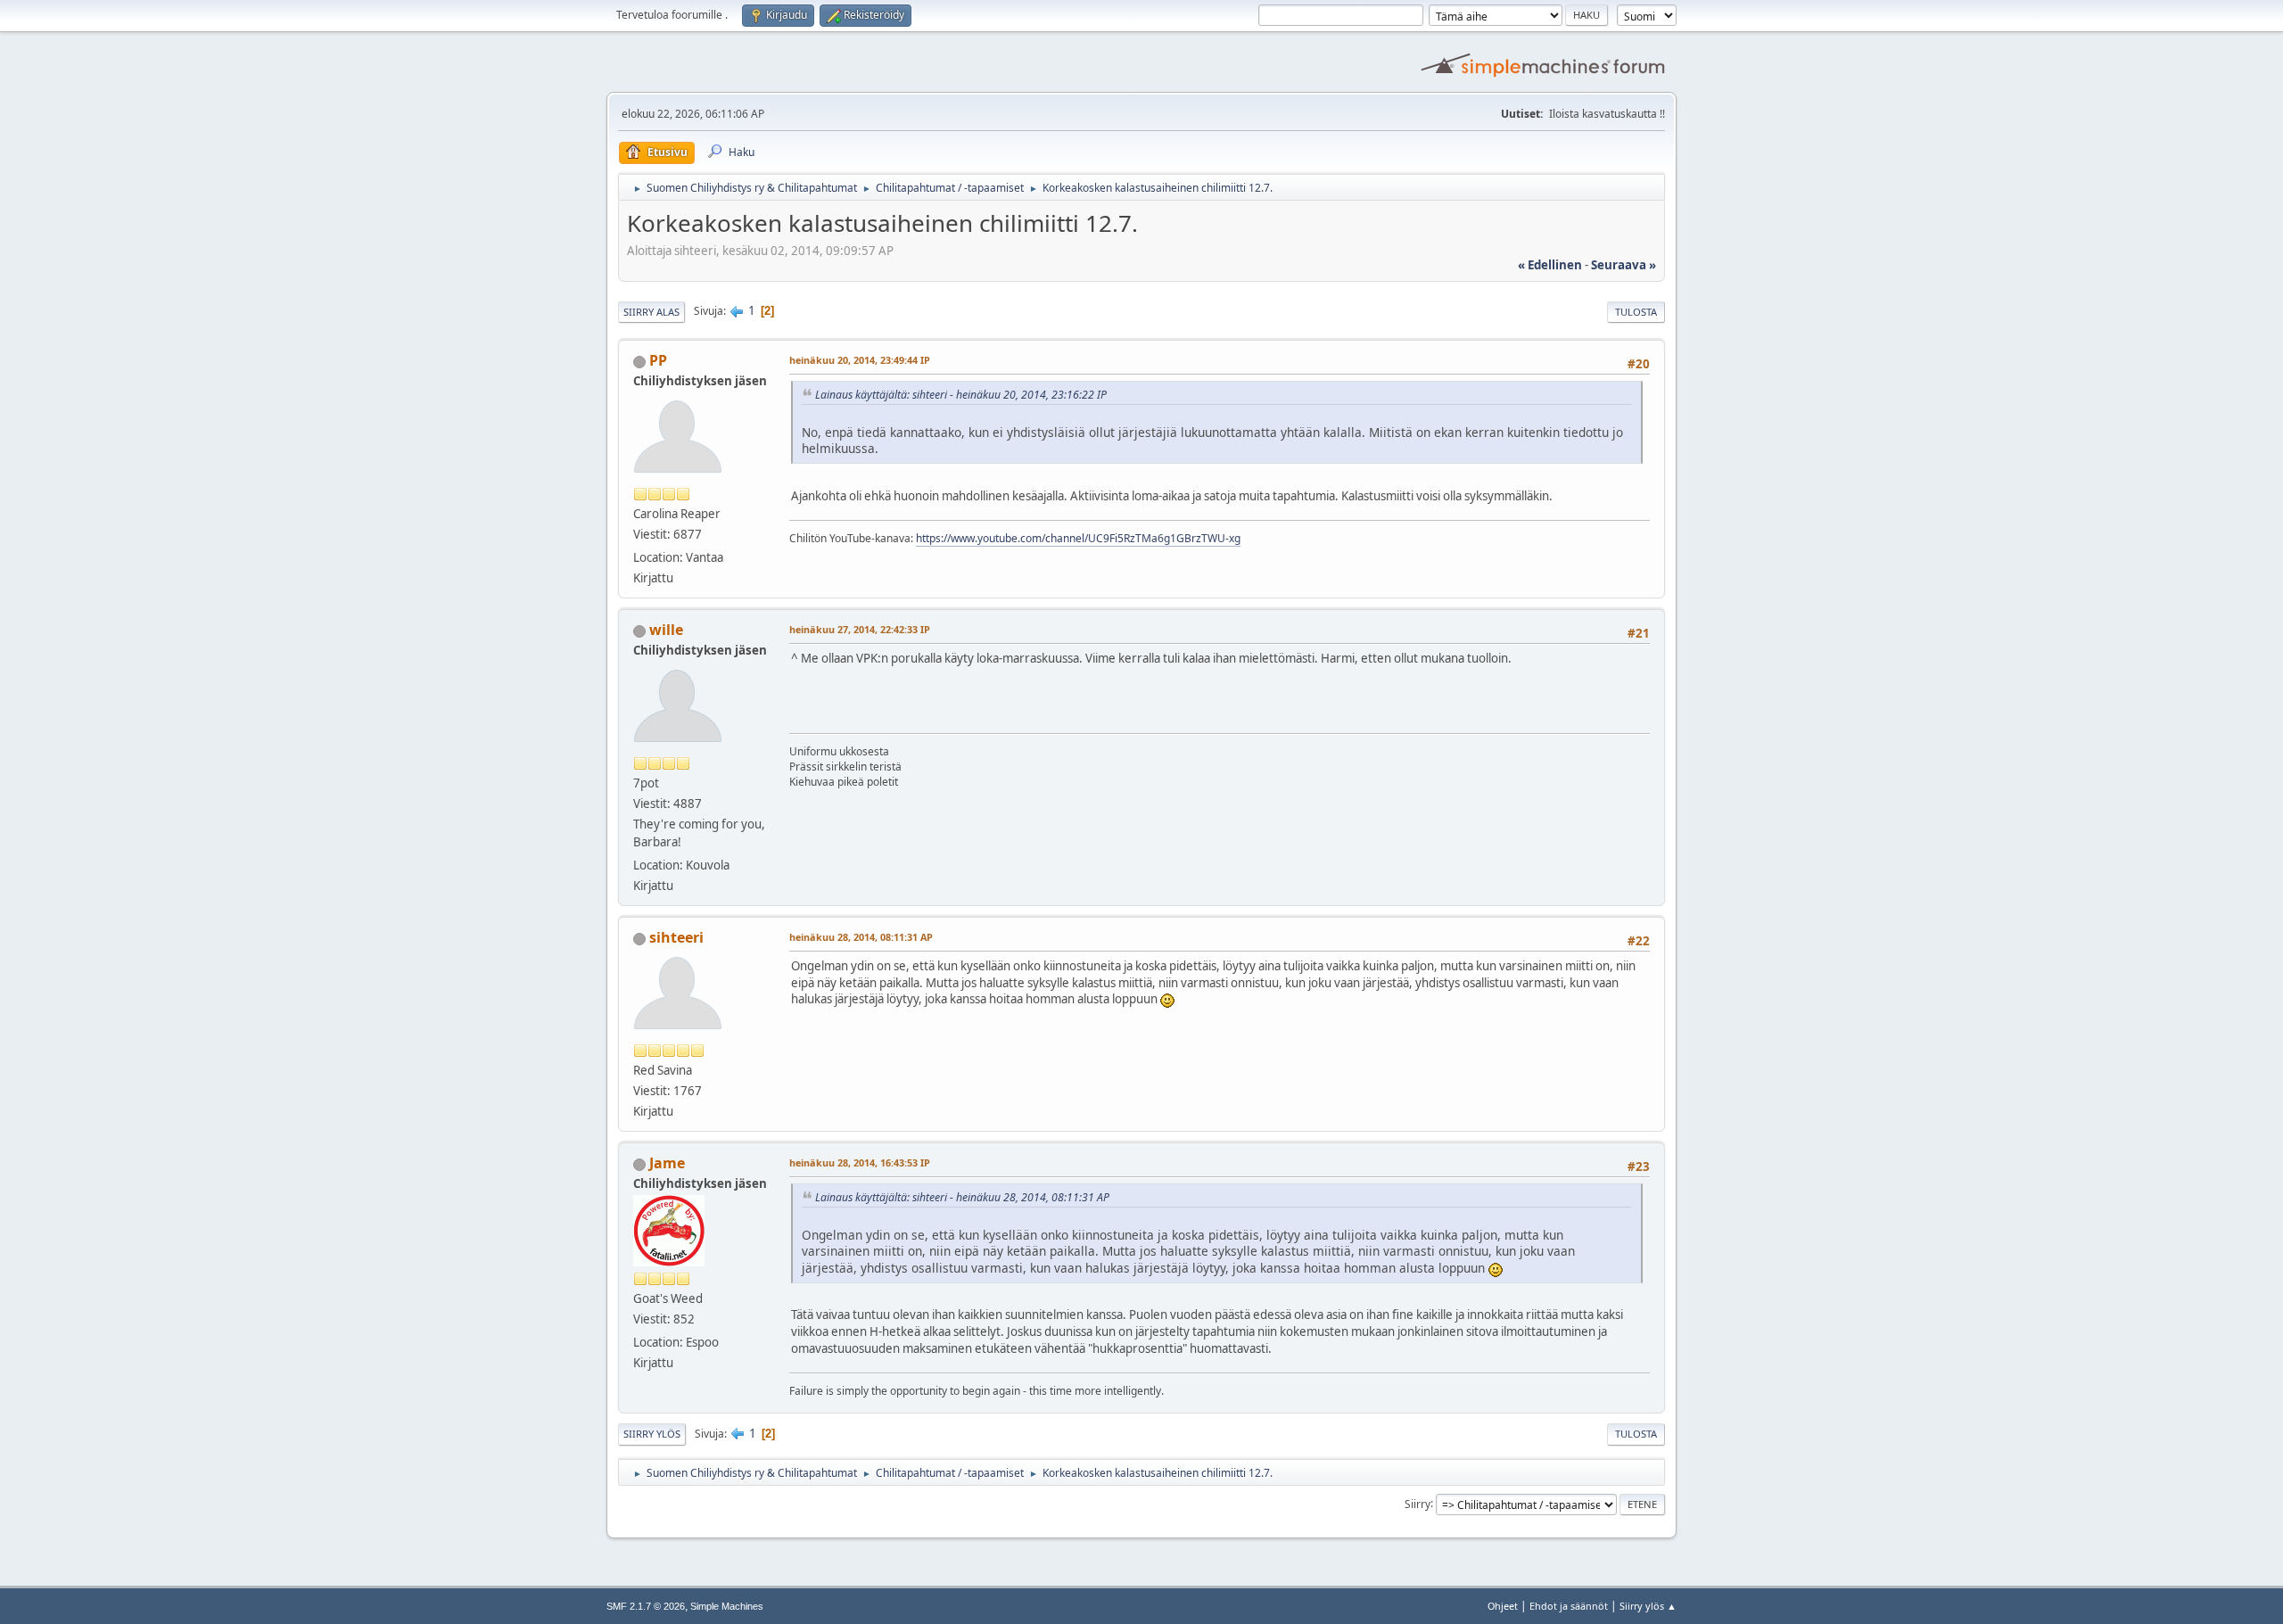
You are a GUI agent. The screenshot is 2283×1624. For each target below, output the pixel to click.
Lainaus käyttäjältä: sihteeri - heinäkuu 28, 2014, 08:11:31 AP (962, 1197)
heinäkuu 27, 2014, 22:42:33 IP (860, 629)
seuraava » (1624, 265)
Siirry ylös (652, 1434)
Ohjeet (1503, 1606)
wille (666, 630)
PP (658, 360)
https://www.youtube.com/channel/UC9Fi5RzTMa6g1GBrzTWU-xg (1078, 538)
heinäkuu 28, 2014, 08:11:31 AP (861, 937)
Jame (667, 1163)
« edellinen (1550, 265)
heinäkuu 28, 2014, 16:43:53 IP (860, 1162)
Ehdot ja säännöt (1569, 1606)
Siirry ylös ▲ (1648, 1606)
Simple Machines (727, 1606)
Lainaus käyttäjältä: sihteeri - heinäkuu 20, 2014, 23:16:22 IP (961, 395)
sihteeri (676, 937)
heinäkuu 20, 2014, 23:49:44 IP (860, 360)
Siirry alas (651, 312)
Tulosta (1636, 312)
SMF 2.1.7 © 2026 (646, 1606)
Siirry (1418, 1503)
